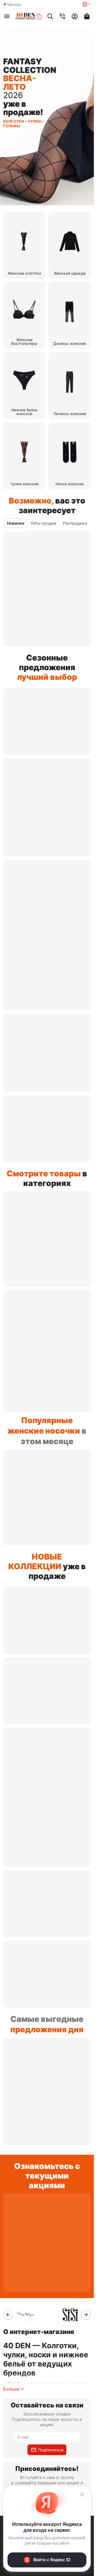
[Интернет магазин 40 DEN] (29, 16)
